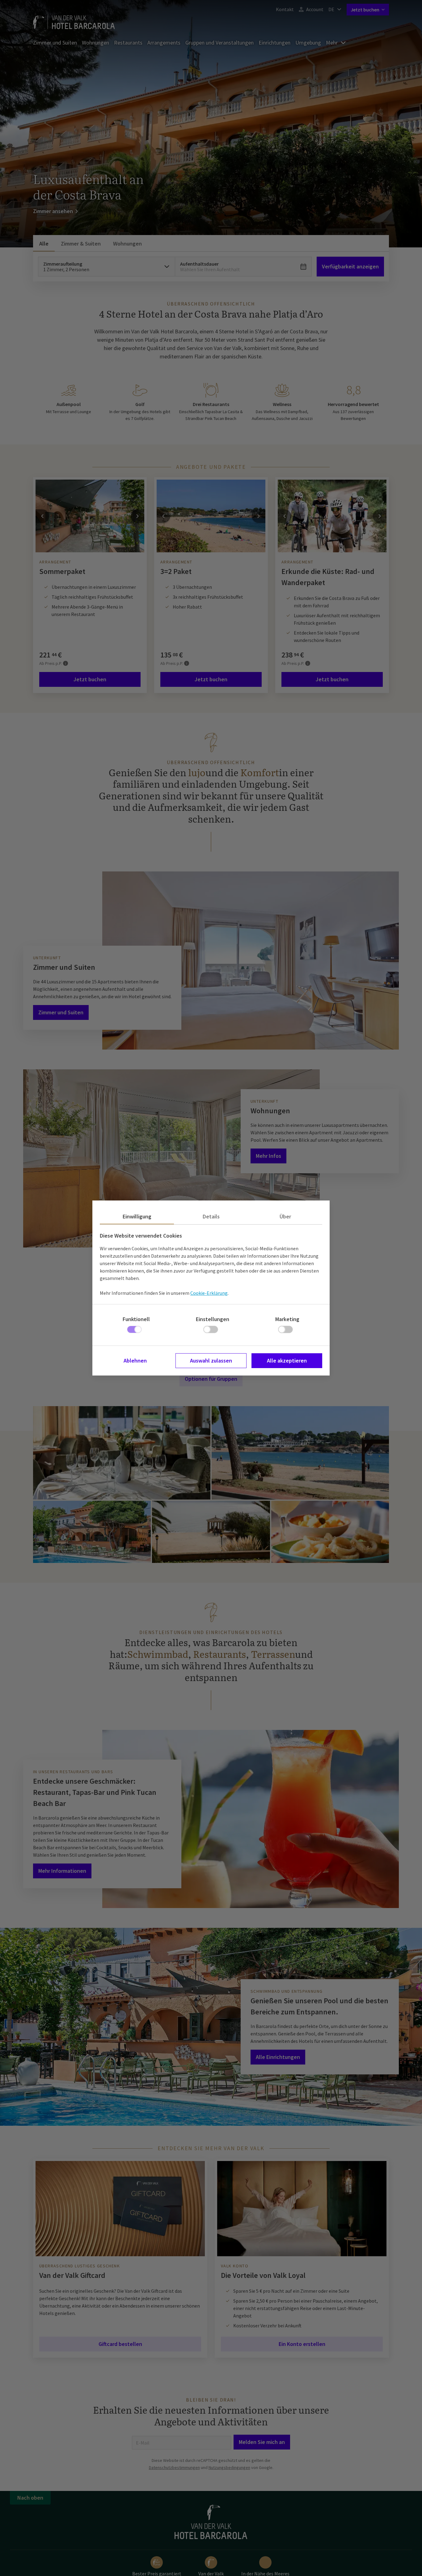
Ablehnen (135, 1361)
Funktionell (136, 1319)
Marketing (287, 1319)
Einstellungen (213, 1319)
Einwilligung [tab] (137, 1216)
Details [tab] (211, 1216)
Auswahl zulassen (211, 1361)
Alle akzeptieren (287, 1361)
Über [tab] (285, 1216)
